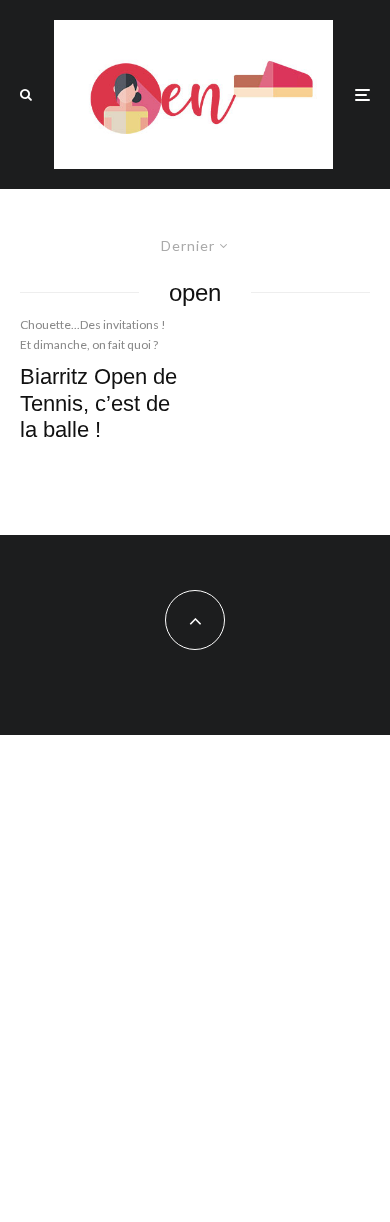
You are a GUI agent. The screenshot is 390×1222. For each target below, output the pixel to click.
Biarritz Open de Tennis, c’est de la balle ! (98, 403)
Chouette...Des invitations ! (93, 324)
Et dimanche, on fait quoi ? (89, 344)
